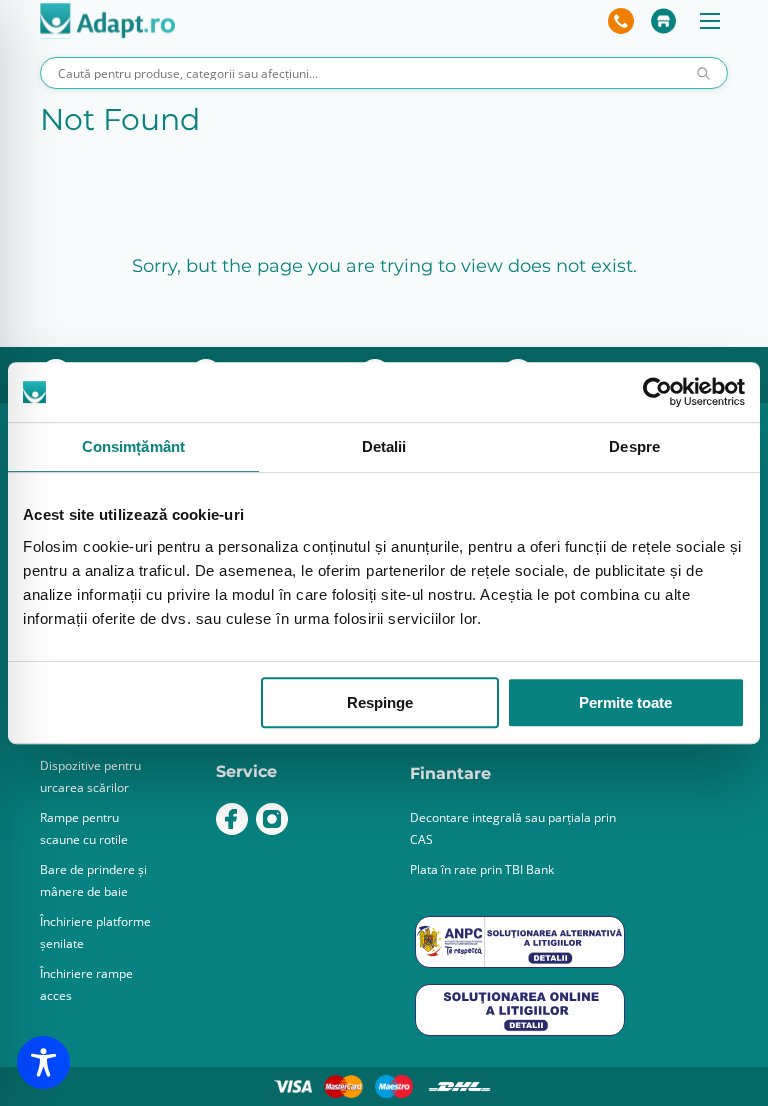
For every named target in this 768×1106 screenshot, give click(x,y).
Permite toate (625, 702)
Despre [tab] (634, 446)
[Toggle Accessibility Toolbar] (43, 1062)
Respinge (380, 702)
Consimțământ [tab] (133, 446)
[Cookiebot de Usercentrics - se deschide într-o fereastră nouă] (657, 392)
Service (246, 771)
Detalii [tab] (384, 446)
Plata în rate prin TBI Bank (482, 869)
